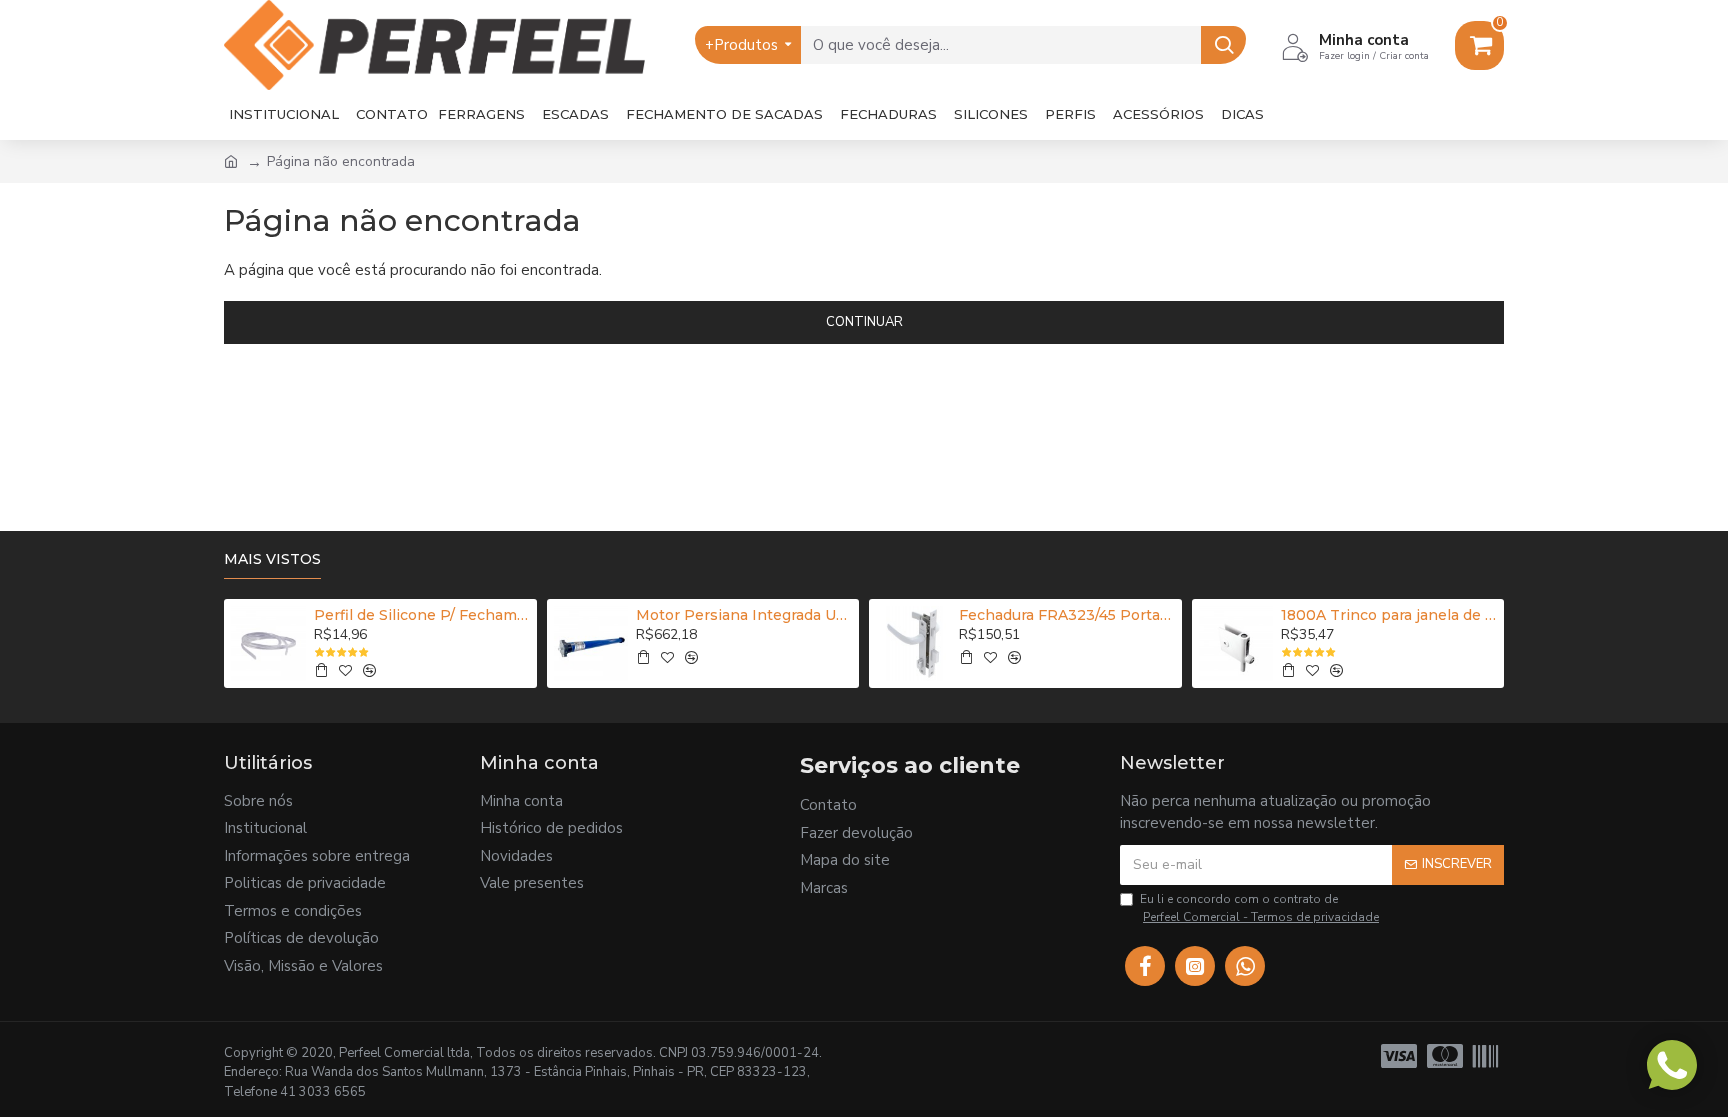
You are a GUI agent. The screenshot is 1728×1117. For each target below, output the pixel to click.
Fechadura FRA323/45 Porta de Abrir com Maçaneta (1067, 615)
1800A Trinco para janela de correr (1389, 615)
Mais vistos (272, 559)
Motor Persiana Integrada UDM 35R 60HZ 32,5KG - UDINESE (744, 615)
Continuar (864, 322)
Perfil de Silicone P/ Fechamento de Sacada (422, 615)
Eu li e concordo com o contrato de (1259, 908)
